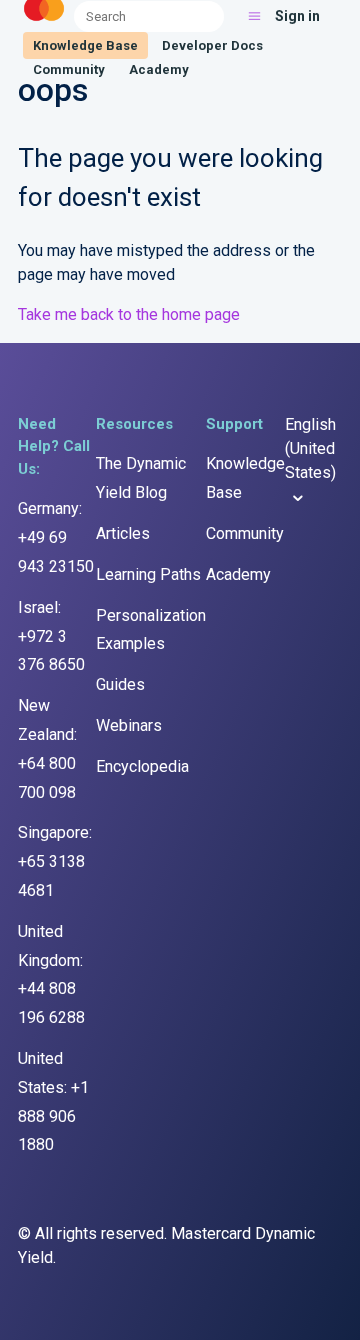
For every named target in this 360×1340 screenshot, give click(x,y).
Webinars (129, 725)
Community (69, 69)
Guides (120, 684)
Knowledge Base (85, 45)
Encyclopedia (142, 766)
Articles (123, 533)
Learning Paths (148, 574)
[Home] (44, 21)
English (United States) (310, 448)
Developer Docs (212, 45)
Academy (159, 69)
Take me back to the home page (129, 314)
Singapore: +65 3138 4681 (55, 861)
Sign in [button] (297, 16)
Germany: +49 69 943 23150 (56, 537)
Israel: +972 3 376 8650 (51, 636)
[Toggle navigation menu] (254, 16)
